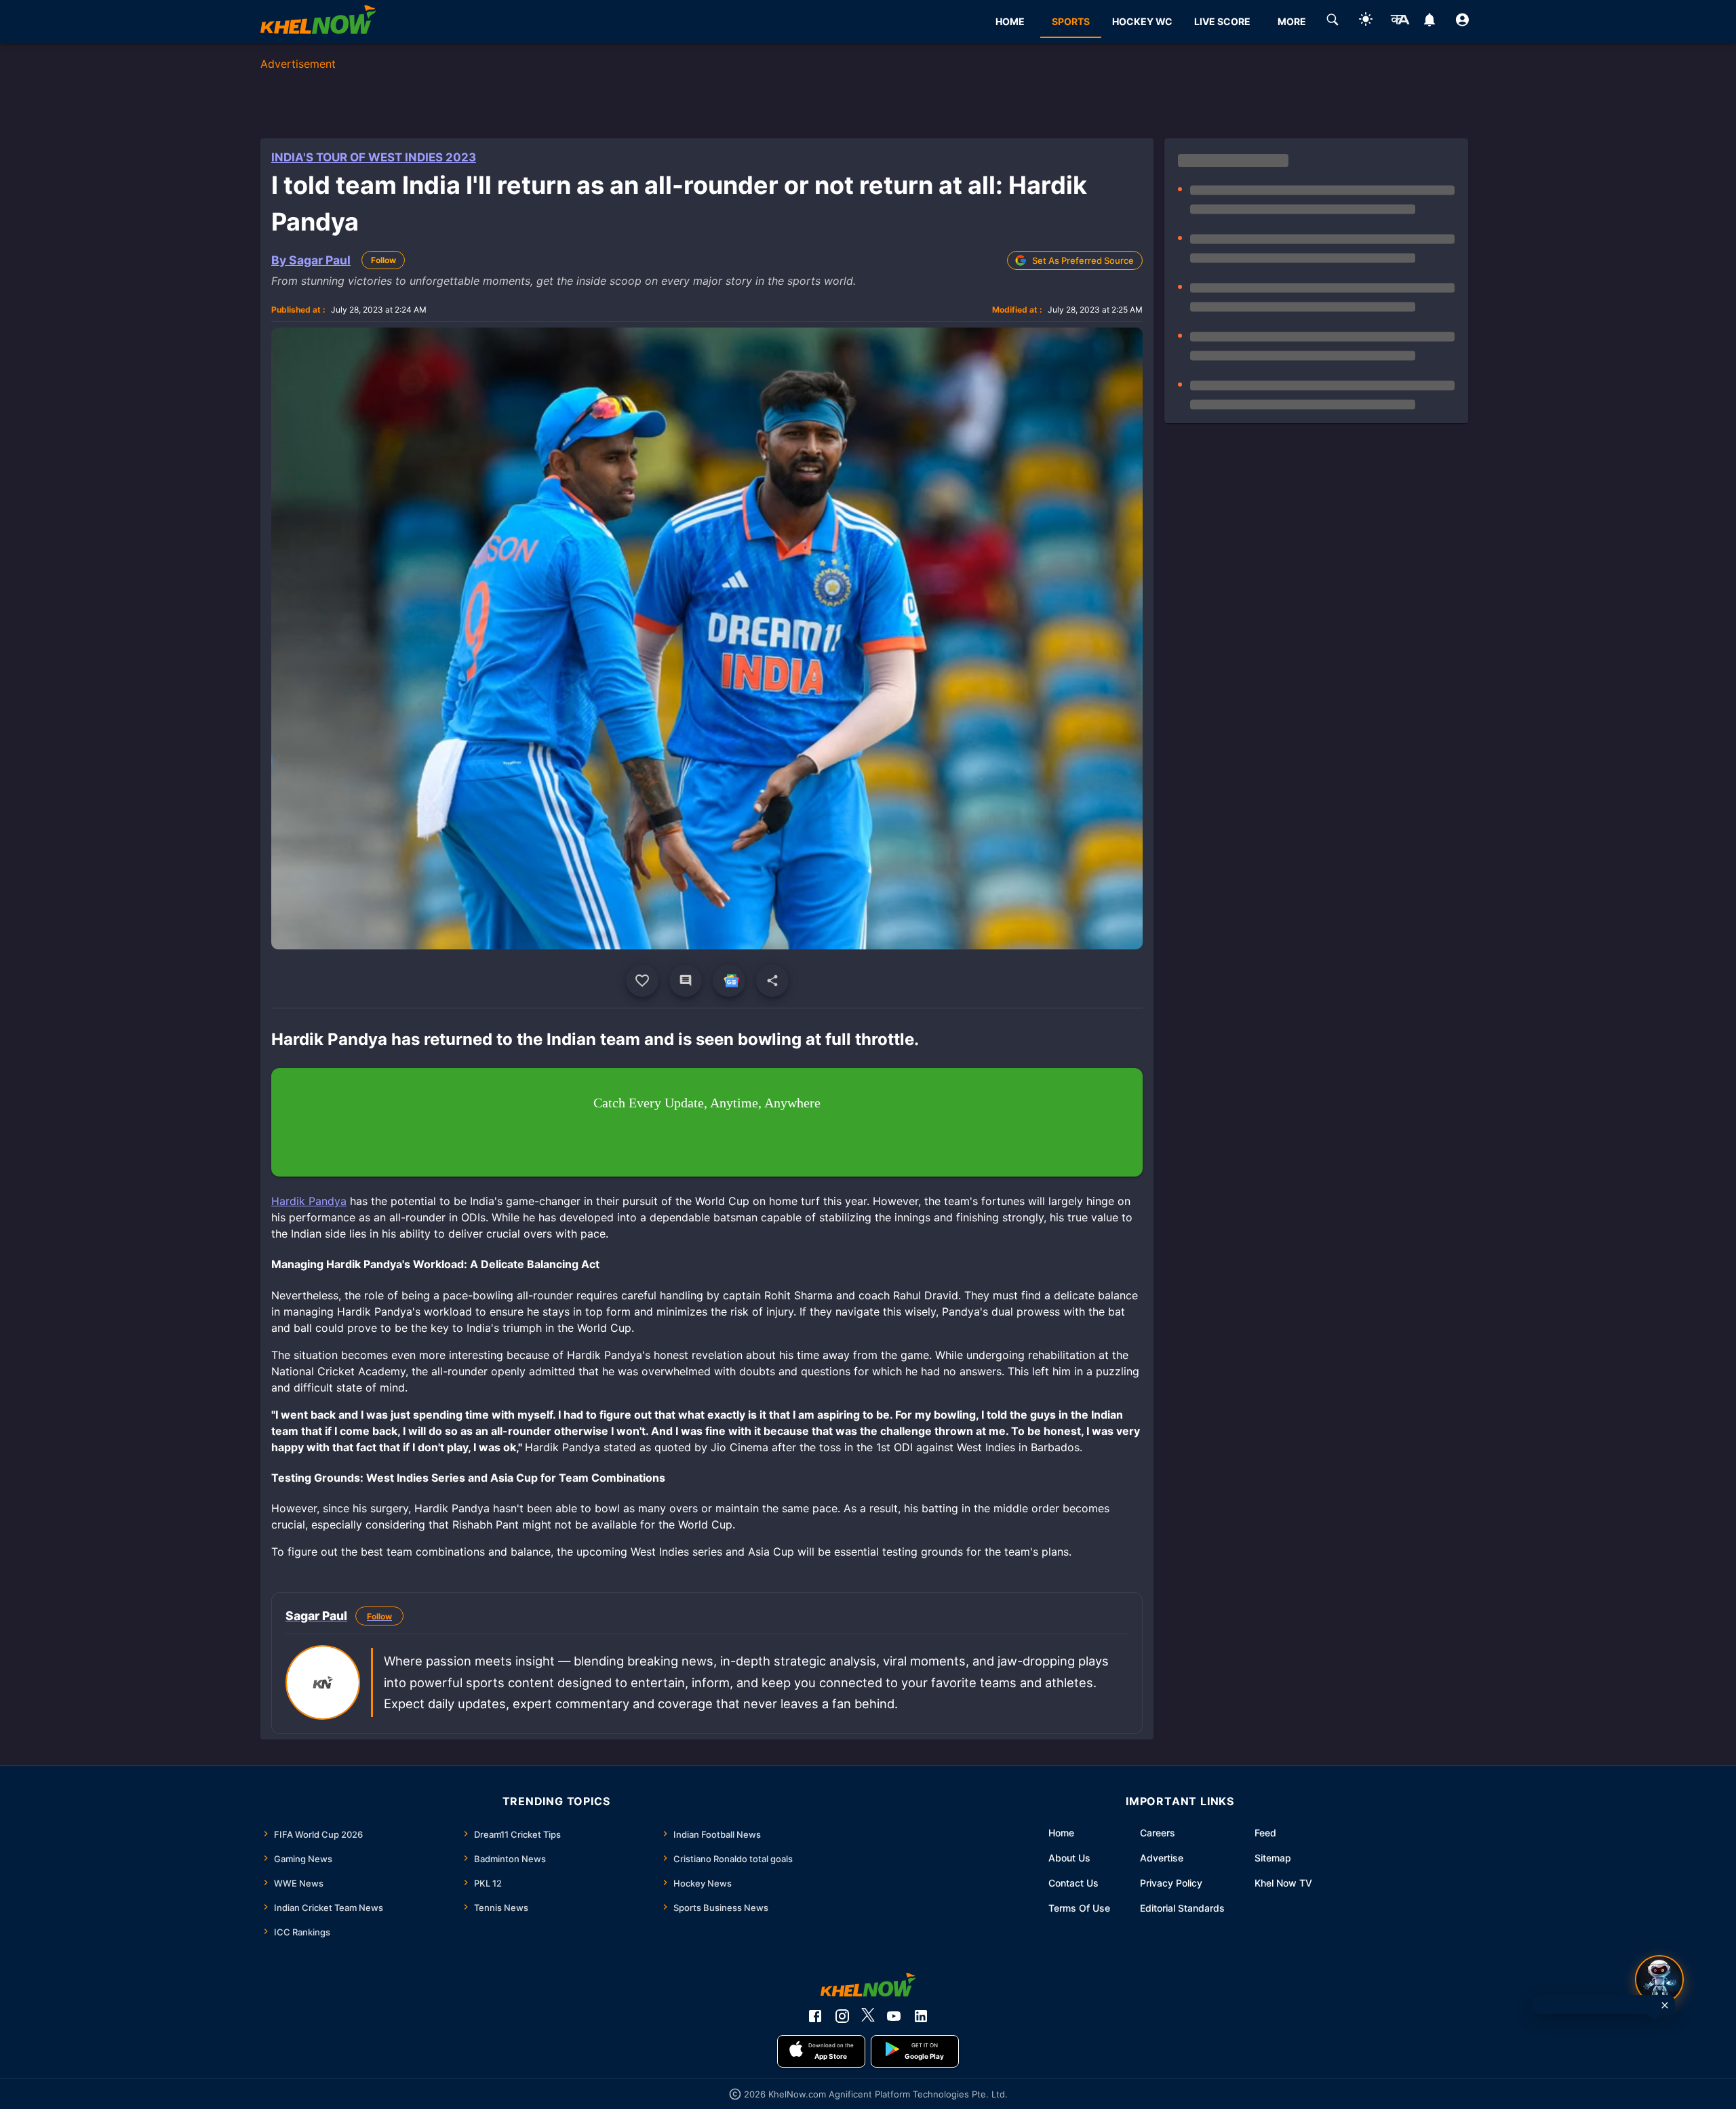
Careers (1158, 1833)
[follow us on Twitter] (868, 2016)
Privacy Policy (1171, 1883)
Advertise (1162, 1858)
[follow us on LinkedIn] (921, 2016)
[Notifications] (1429, 22)
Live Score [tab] (1222, 21)
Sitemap (1273, 1858)
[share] (772, 981)
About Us (1069, 1858)
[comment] (686, 981)
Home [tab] (1010, 21)
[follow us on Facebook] (815, 2016)
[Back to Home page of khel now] (318, 21)
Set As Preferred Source (1083, 260)
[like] (642, 981)
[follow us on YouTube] (894, 2016)
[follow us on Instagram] (842, 2016)
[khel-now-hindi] (1400, 22)
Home (1061, 1833)
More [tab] (1292, 21)
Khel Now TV (1283, 1883)
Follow (383, 260)
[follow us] (729, 981)
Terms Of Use (1079, 1908)
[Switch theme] (1366, 21)
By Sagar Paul (311, 260)
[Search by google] (1333, 22)
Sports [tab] (1071, 21)
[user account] (1462, 22)
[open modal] (1659, 1979)
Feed (1265, 1833)
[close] (1665, 2005)
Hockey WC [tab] (1142, 21)
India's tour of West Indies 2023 (374, 157)
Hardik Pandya (309, 1201)
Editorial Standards (1182, 1908)
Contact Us (1073, 1883)
